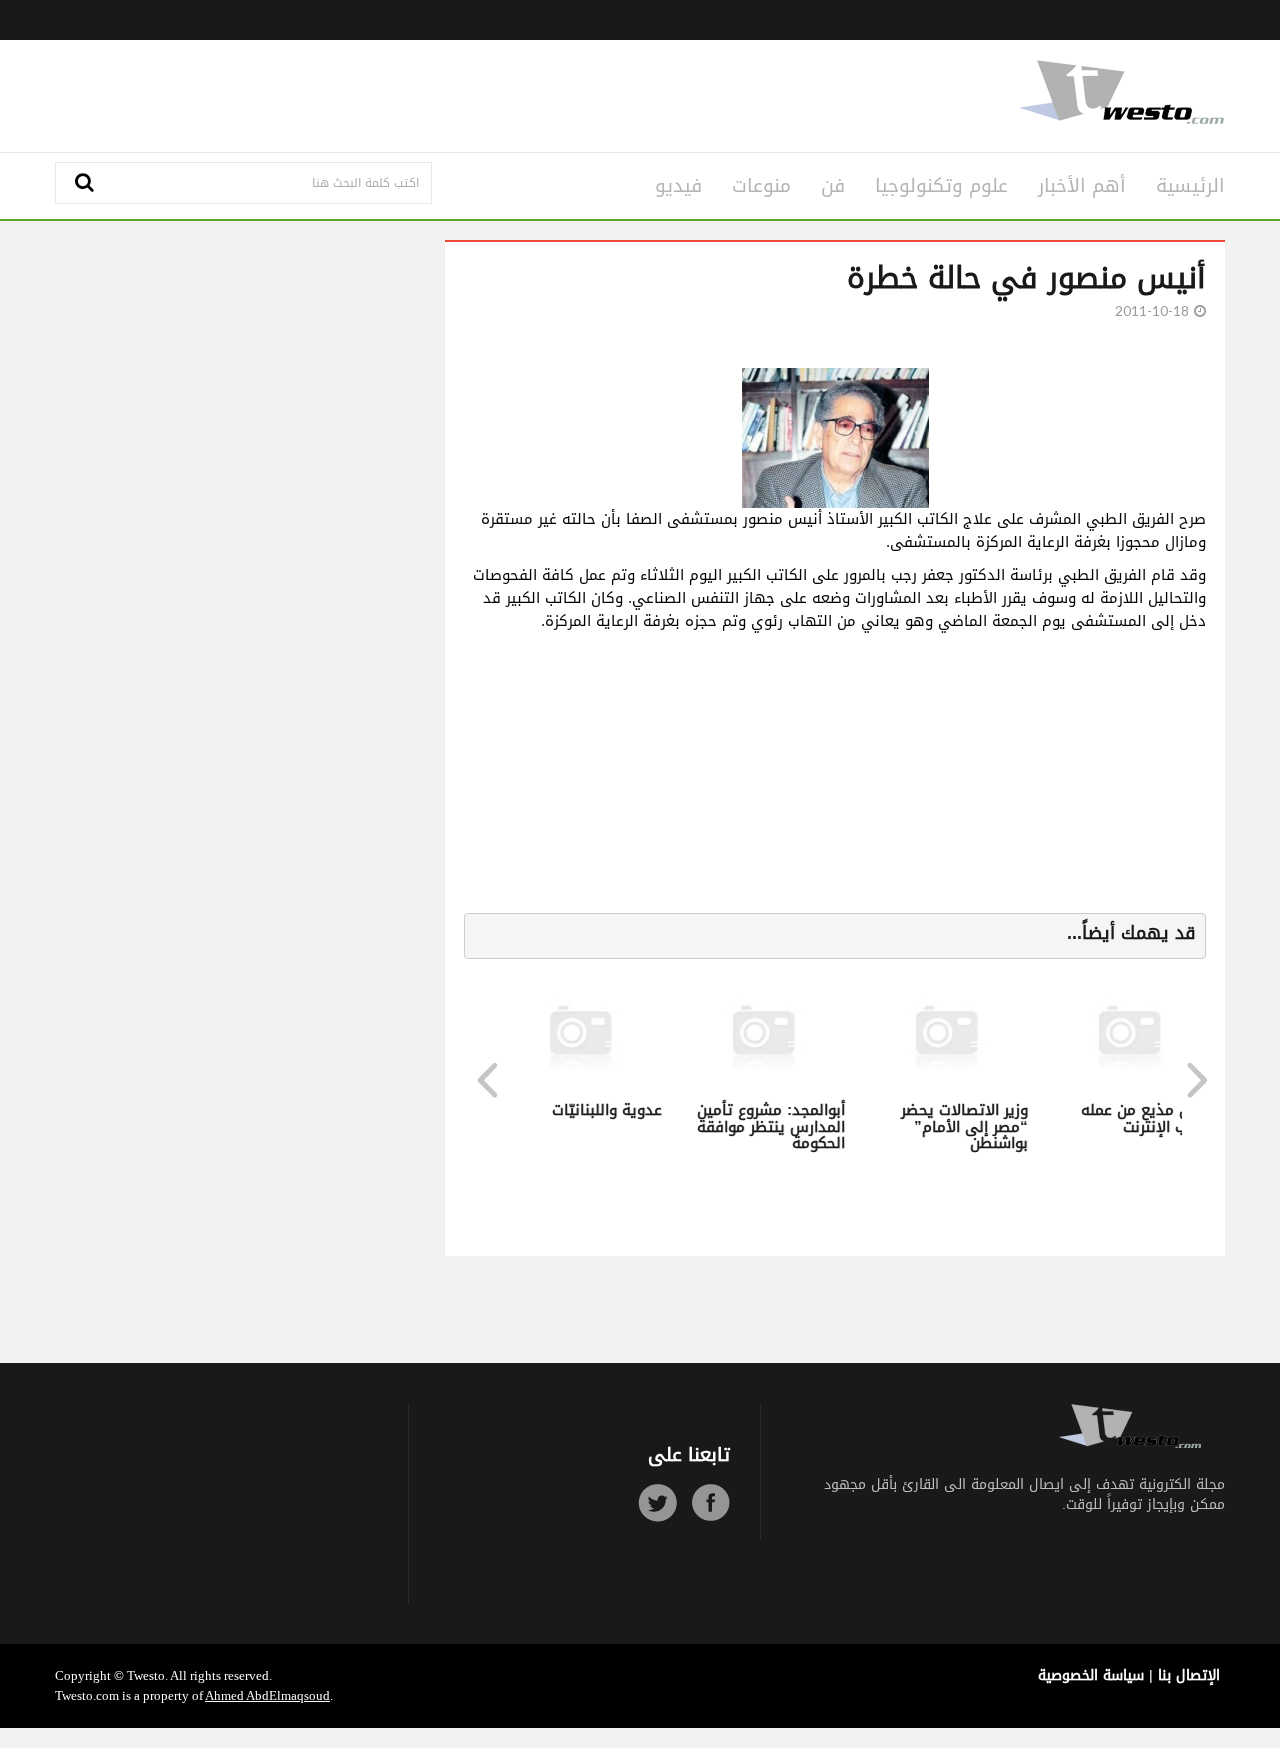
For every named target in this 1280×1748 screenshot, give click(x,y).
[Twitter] (657, 1502)
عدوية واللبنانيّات (606, 1110)
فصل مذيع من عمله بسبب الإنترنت (1145, 1118)
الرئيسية (1190, 186)
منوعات (761, 186)
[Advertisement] (442, 93)
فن (833, 186)
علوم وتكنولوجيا (941, 186)
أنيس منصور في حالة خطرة (1026, 278)
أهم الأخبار (1082, 186)
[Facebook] (710, 1502)
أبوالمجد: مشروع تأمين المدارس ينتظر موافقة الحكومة (770, 1126)
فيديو (678, 186)
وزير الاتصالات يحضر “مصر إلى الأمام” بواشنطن (963, 1126)
